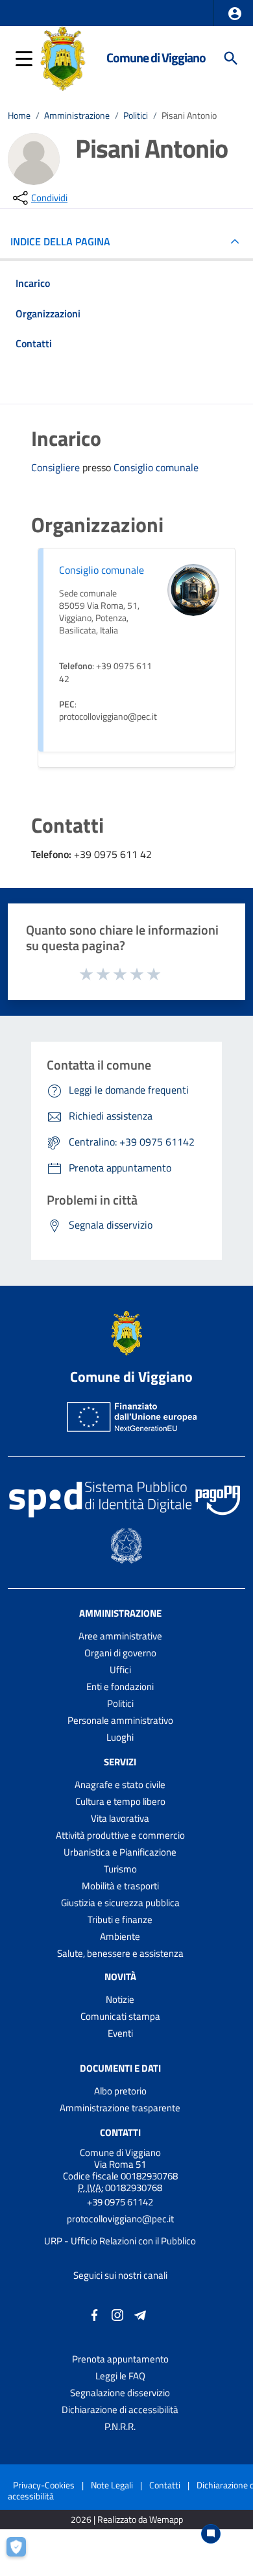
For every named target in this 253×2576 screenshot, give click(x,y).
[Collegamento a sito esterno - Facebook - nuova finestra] (95, 2314)
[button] (235, 14)
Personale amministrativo (120, 1720)
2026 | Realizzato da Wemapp (127, 2520)
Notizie (120, 1999)
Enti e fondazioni (120, 1687)
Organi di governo (120, 1653)
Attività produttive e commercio (120, 1835)
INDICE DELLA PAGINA (60, 241)
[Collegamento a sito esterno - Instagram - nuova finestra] (117, 2314)
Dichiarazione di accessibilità (120, 2410)
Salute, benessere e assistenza (120, 1953)
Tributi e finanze (120, 1920)
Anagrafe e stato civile (120, 1785)
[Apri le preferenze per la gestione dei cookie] (23, 2553)
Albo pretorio (120, 2091)
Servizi (120, 1762)
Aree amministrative (120, 1636)
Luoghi (120, 1737)
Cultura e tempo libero (120, 1801)
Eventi (120, 2033)
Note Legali (112, 2485)
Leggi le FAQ (120, 2376)
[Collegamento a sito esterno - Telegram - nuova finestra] (140, 2314)
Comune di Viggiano (156, 58)
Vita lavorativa (120, 1818)
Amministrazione (77, 116)
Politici (136, 116)
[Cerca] (231, 58)
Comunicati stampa (120, 2016)
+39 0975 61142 (120, 2202)
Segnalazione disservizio (120, 2393)
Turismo (120, 1869)
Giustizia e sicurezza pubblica (120, 1903)
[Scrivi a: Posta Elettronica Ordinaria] (120, 2230)
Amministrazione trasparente (120, 2108)
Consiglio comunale (156, 468)
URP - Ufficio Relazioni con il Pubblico (120, 2241)
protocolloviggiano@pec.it (120, 2219)
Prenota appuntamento (120, 2359)
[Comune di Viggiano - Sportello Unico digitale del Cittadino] (63, 57)
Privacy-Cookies (44, 2485)
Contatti (120, 2132)
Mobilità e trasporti (120, 1886)
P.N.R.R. (120, 2426)
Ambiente (120, 1936)
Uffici (120, 1670)
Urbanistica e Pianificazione (120, 1852)
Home (19, 116)
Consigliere (57, 467)
